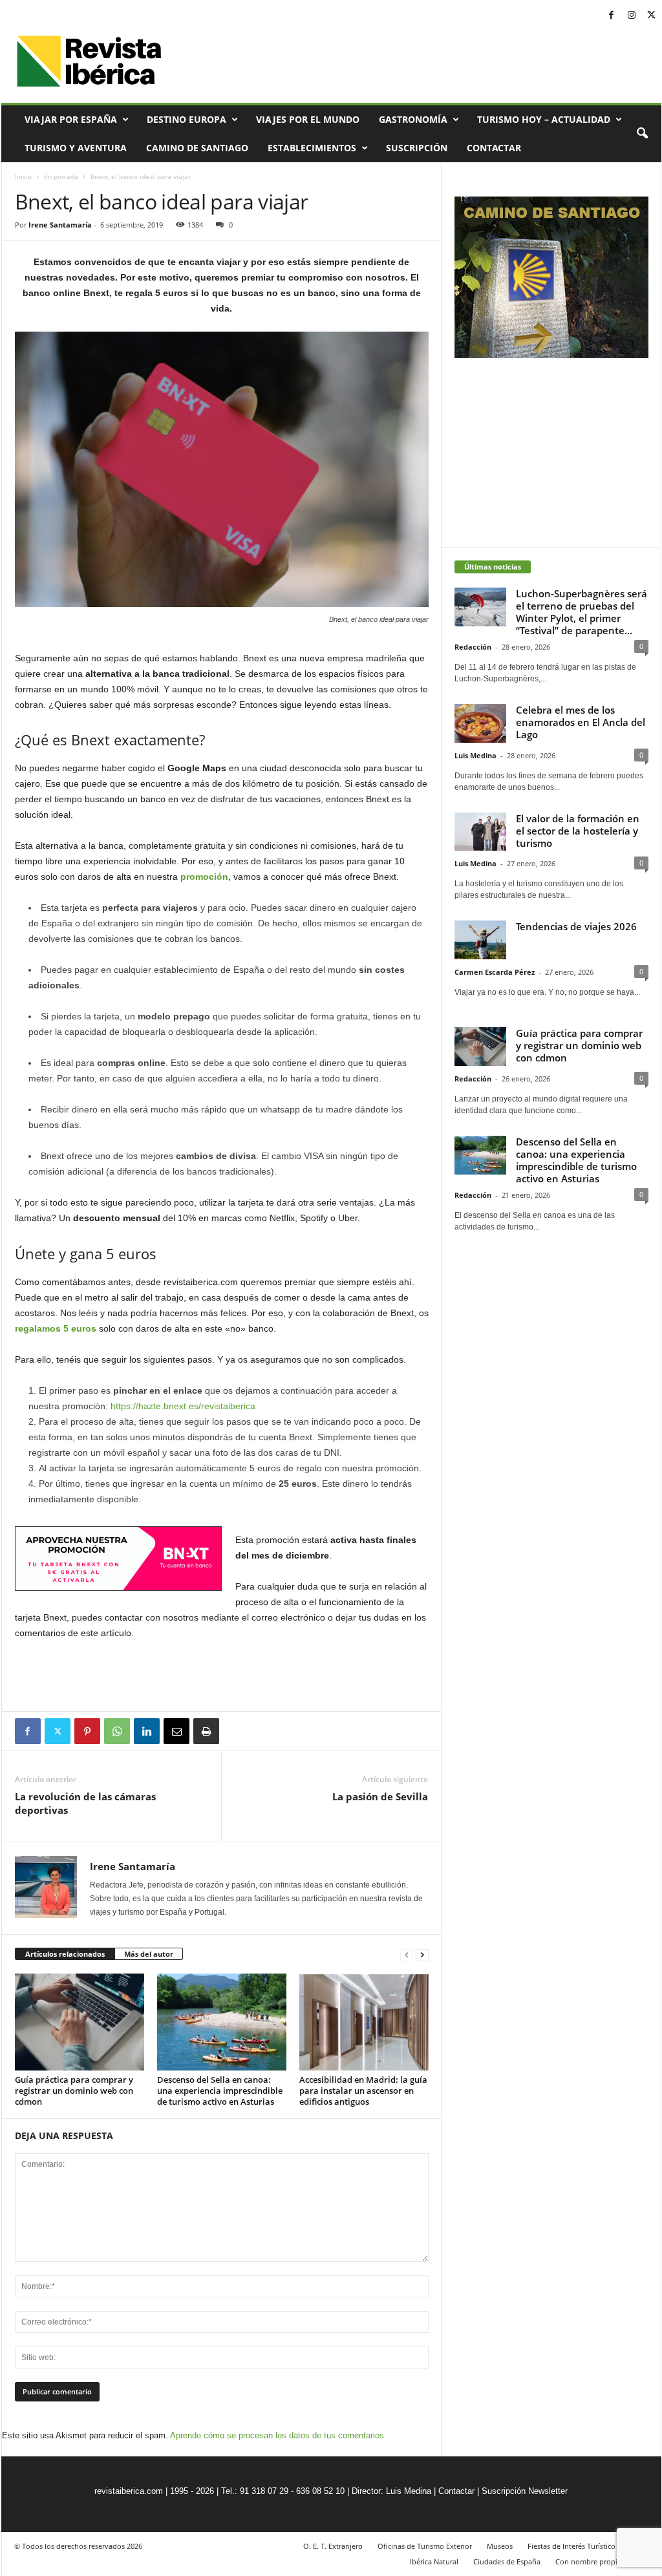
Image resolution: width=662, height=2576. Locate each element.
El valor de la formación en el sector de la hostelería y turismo (578, 831)
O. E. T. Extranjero (333, 2546)
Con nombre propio (589, 2561)
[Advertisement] (222, 1676)
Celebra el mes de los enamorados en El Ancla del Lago (581, 722)
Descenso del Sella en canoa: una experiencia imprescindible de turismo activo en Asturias (220, 2091)
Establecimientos (312, 148)
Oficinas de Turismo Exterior (425, 2546)
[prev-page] (407, 1954)
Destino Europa (187, 119)
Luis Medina (475, 755)
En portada (61, 176)
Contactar (494, 148)
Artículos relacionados (65, 1954)
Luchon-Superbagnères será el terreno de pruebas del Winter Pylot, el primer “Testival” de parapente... (582, 612)
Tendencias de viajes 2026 (576, 926)
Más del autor (149, 1954)
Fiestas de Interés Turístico (571, 2546)
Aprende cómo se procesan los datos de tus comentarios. (278, 2435)
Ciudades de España (507, 2561)
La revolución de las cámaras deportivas (85, 1803)
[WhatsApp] (117, 1731)
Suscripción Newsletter (525, 2491)
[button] (642, 134)
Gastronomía (413, 119)
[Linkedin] (147, 1731)
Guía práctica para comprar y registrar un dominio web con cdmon (74, 2091)
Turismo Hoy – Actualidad (544, 119)
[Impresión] (206, 1731)
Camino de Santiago (197, 148)
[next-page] (422, 1954)
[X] (652, 16)
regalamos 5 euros (56, 1328)
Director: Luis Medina (391, 2491)
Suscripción (417, 148)
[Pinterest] (87, 1731)
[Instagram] (632, 16)
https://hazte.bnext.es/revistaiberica (183, 1406)
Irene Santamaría (60, 225)
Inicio (23, 176)
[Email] (176, 1731)
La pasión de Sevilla (380, 1796)
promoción (204, 877)
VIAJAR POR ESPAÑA (71, 119)
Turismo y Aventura (76, 148)
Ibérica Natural (434, 2561)
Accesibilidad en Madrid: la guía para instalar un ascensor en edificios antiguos (363, 2091)
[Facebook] (612, 16)
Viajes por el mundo (308, 119)
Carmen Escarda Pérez (495, 972)
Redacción (473, 647)
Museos (500, 2546)
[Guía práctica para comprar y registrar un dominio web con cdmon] (80, 2022)
